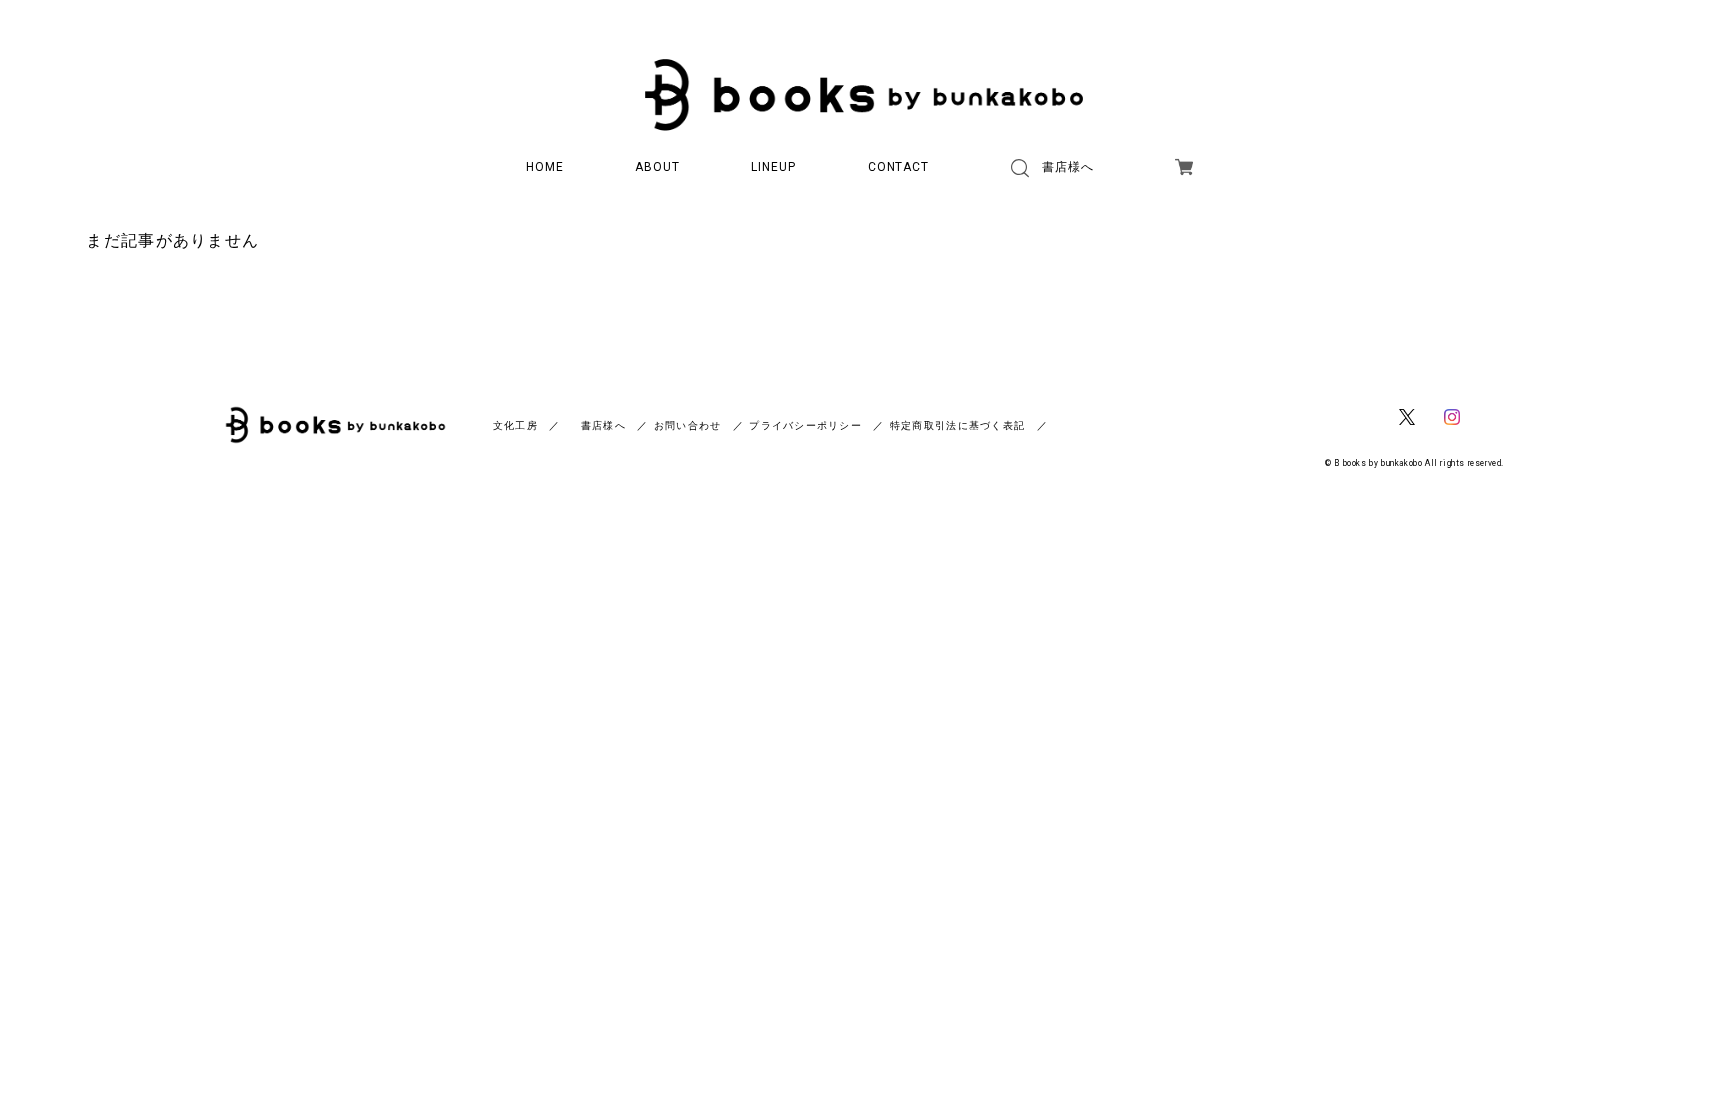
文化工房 (515, 425)
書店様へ (1068, 167)
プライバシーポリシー (805, 425)
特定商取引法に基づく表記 (957, 425)
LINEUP (773, 167)
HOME (545, 167)
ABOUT (657, 167)
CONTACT (899, 167)
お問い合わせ (688, 425)
